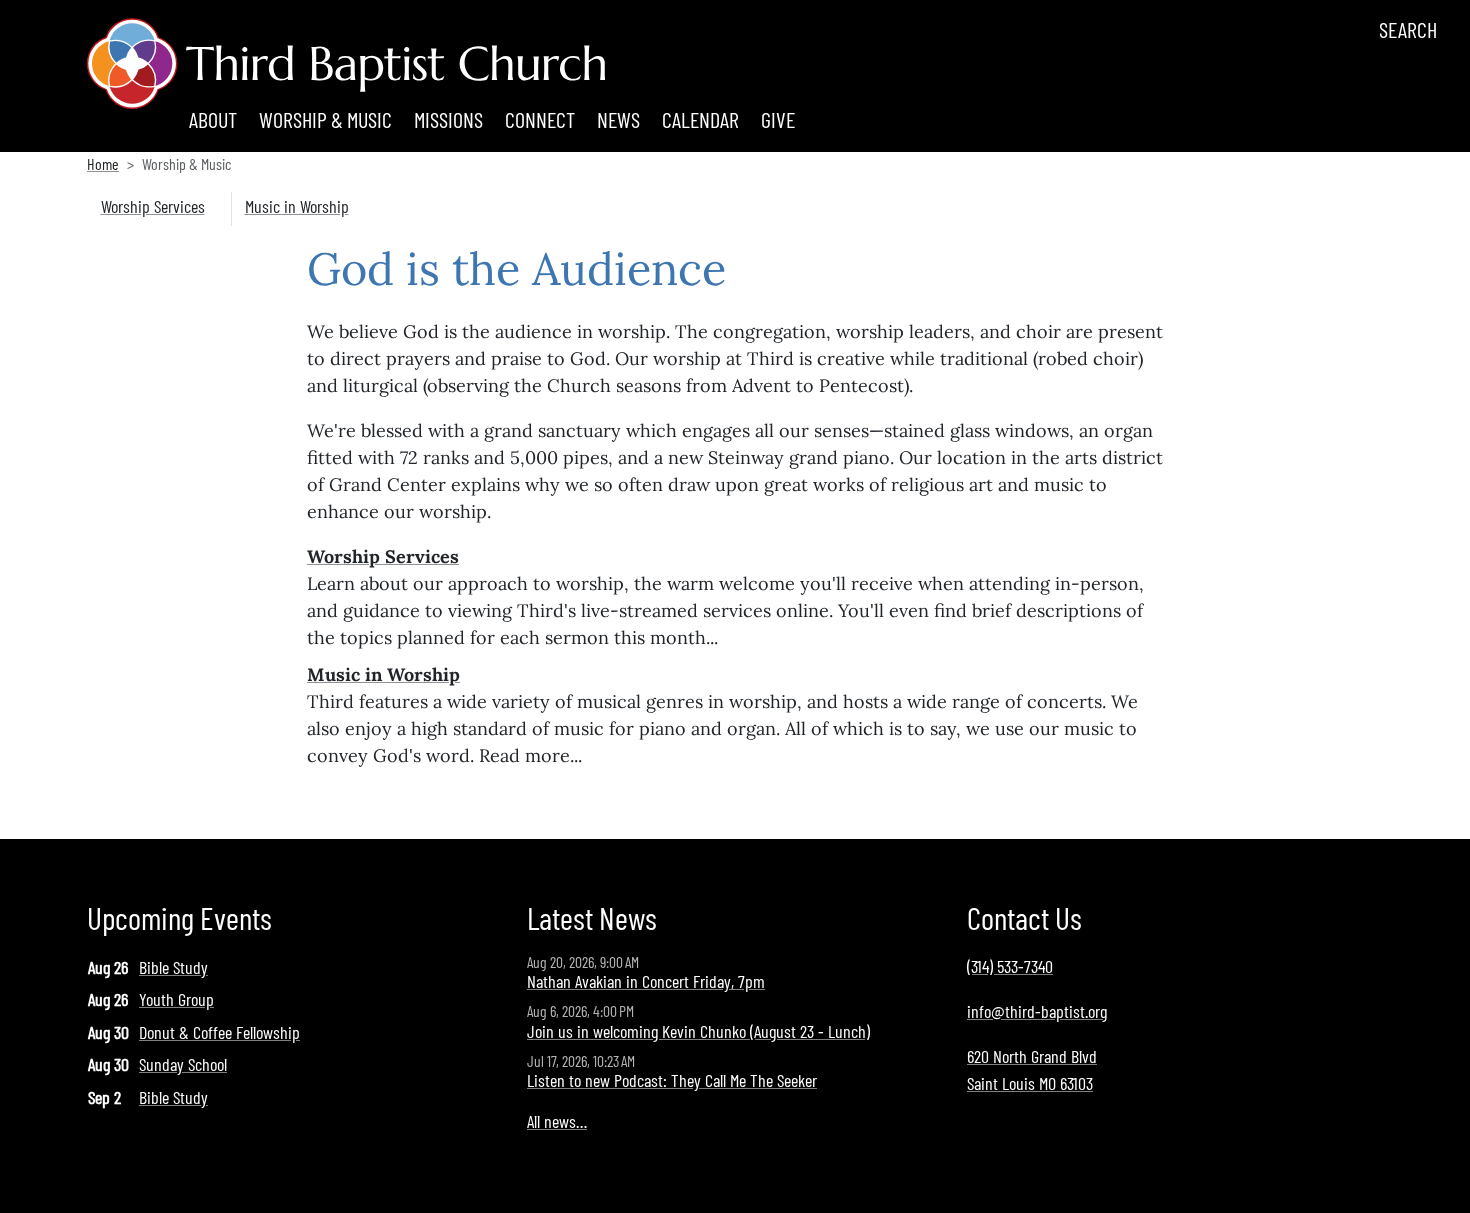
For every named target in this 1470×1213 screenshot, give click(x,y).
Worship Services (153, 206)
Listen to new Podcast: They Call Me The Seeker (672, 1080)
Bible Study (173, 967)
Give (778, 119)
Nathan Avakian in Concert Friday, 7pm (646, 981)
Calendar (700, 119)
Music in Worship (297, 206)
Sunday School (183, 1064)
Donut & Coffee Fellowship (219, 1032)
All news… (557, 1121)
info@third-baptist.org (1037, 1011)
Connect (540, 119)
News (618, 119)
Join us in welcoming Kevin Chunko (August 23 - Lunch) (698, 1031)
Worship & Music (325, 119)
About (213, 119)
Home (103, 163)
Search (1408, 29)
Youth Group (176, 999)
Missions (448, 119)
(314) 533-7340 (1010, 966)
